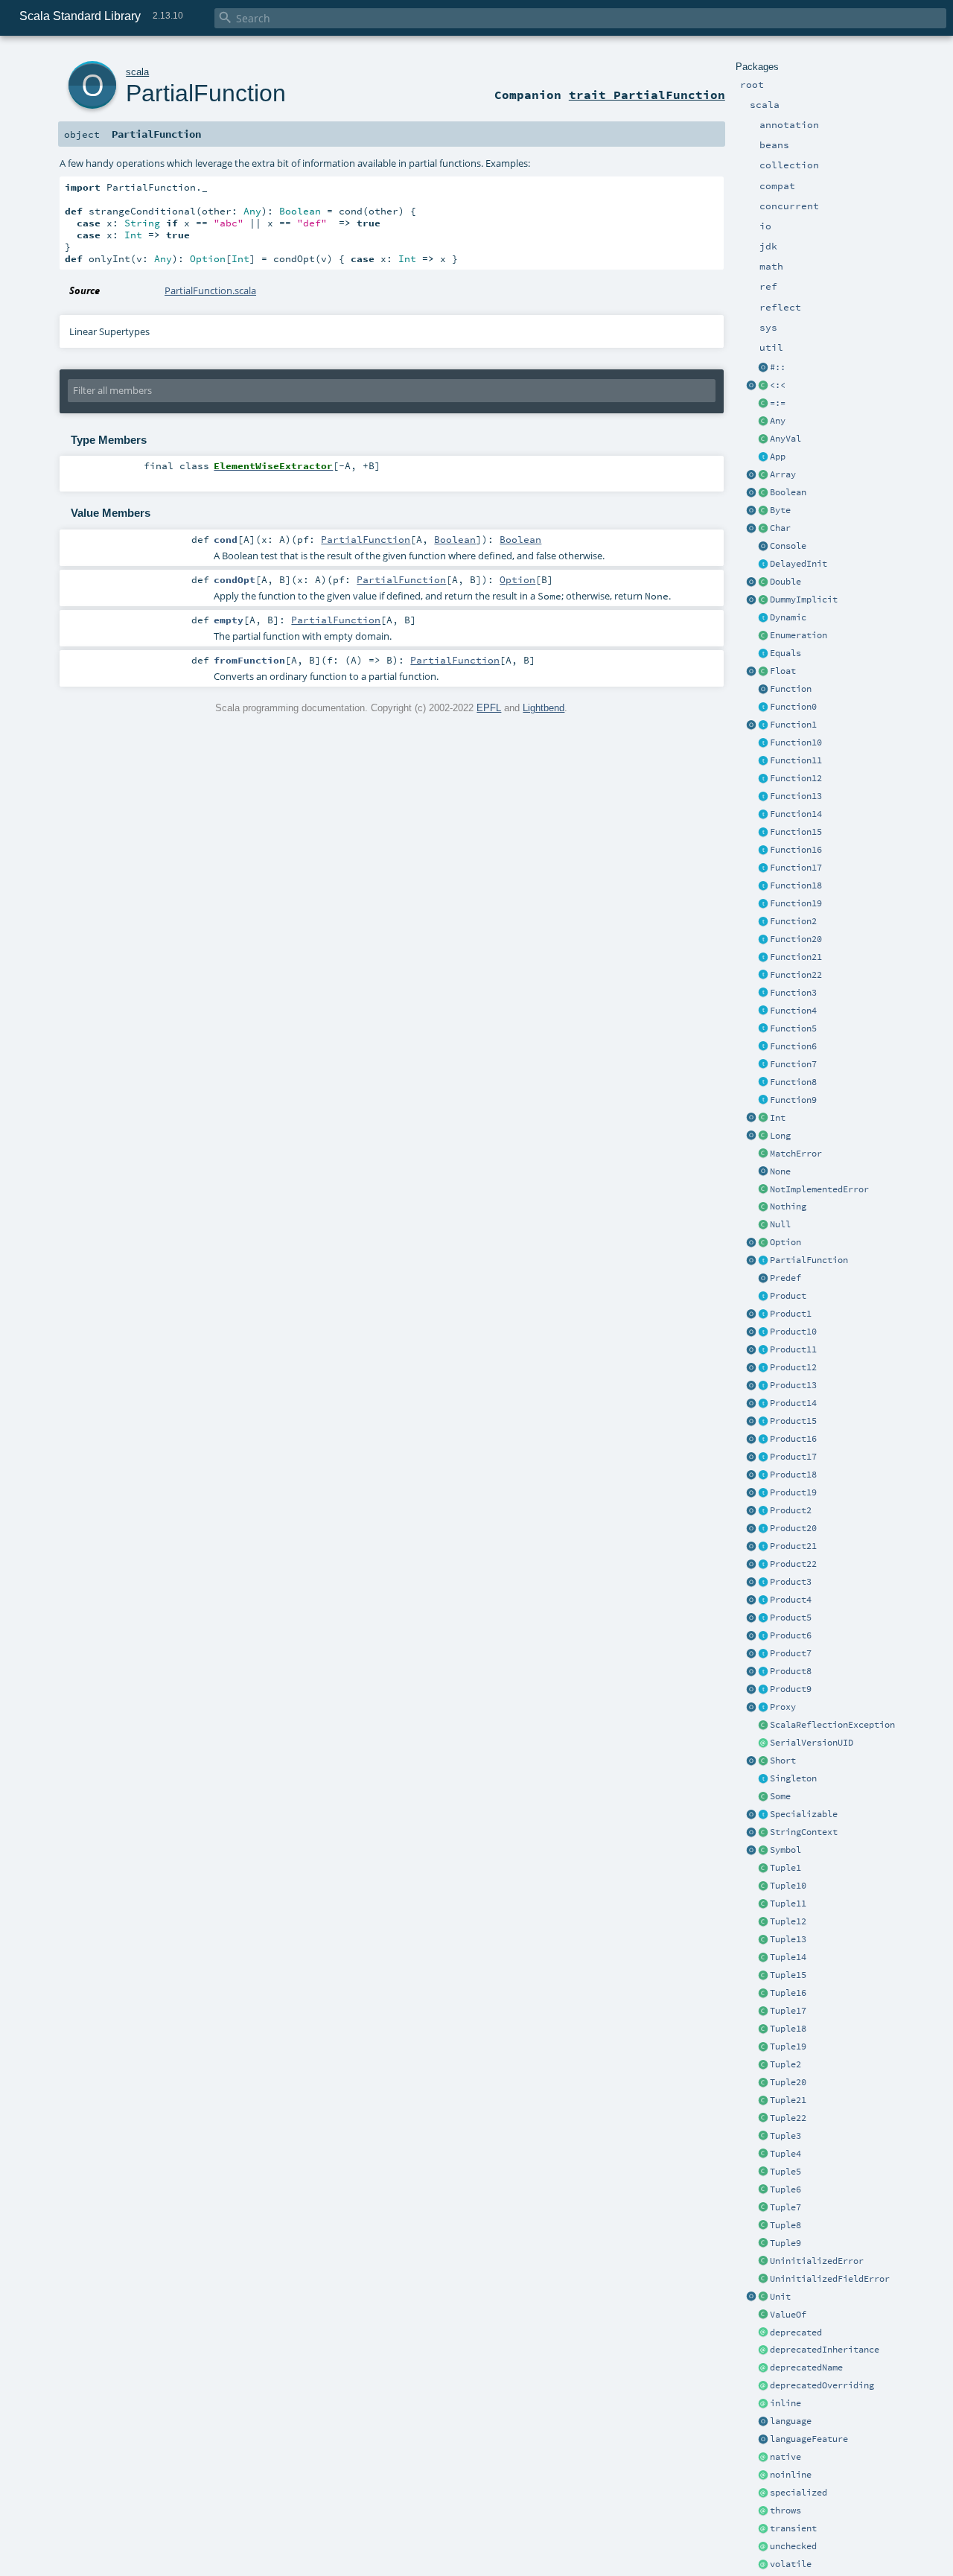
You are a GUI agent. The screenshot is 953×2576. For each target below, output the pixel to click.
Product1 (791, 1314)
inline (785, 2403)
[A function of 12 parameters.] (763, 779)
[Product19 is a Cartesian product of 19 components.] (763, 1493)
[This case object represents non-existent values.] (763, 1172)
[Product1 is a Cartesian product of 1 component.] (763, 1314)
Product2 (791, 1510)
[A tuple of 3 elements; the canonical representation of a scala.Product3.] (763, 2137)
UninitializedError (817, 2261)
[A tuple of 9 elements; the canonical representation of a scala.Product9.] (763, 2244)
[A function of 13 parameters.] (763, 797)
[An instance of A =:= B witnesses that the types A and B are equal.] (763, 404)
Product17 (793, 1457)
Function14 (796, 814)
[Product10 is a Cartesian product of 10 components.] (763, 1332)
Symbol (785, 1850)
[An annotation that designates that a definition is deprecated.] (763, 2333)
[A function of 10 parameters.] (763, 743)
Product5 (791, 1618)
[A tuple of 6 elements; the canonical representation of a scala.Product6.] (763, 2190)
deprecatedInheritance (825, 2350)
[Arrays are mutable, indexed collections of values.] (763, 475)
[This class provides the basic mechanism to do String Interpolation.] (763, 1833)
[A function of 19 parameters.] (763, 904)
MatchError (796, 1154)
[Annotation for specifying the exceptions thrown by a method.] (763, 2511)
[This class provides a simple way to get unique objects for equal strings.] (763, 1851)
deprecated (796, 2332)
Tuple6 (785, 2189)
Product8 (791, 1671)
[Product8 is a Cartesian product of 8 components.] (763, 1672)
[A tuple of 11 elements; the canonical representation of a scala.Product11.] (763, 1904)
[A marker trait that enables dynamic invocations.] (763, 618)
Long (780, 1136)
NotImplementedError (819, 1189)
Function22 (796, 975)
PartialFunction (809, 1260)
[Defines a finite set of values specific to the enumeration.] (763, 636)
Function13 (796, 796)
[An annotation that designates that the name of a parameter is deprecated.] (763, 2368)
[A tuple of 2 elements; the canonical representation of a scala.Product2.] (763, 2065)
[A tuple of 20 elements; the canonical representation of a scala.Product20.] (763, 2083)
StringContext (804, 1832)
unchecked (793, 2546)
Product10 (793, 1332)
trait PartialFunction (647, 95)
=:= (778, 403)
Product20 (793, 1528)
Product (788, 1296)
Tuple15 (788, 1975)
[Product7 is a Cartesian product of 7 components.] (763, 1654)
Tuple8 (785, 2225)
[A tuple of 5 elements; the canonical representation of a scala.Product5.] (763, 2172)
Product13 (793, 1385)
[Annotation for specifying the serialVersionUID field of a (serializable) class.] (763, 1743)
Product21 (793, 1546)
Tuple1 (785, 1868)
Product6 (791, 1635)
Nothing (788, 1206)
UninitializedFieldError (830, 2279)
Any (778, 421)
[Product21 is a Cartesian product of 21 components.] (763, 1547)
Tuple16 (788, 1993)
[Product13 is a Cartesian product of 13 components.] (763, 1386)
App (778, 457)
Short (783, 1761)
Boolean (788, 492)
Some (780, 1796)
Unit (780, 2297)
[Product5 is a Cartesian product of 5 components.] (763, 1618)
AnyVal (785, 439)
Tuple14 (788, 1957)
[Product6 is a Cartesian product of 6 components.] (763, 1636)
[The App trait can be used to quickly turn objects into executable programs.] (763, 457)
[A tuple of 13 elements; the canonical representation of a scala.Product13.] (763, 1940)
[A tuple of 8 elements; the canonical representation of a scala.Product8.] (763, 2226)
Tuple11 (788, 1904)
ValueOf (788, 2315)
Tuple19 (788, 2047)
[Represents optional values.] (763, 1243)
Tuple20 (788, 2082)
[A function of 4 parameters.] (763, 1011)
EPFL (489, 708)
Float (783, 671)
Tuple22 (788, 2118)
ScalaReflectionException (832, 1725)
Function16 (796, 850)
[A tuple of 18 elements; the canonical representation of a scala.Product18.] (763, 2029)
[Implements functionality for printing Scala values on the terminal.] (763, 547)
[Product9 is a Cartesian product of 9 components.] (763, 1690)
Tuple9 (785, 2243)
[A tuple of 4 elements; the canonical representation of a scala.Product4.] (763, 2154)
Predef (785, 1278)
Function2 (793, 921)
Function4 (793, 1011)
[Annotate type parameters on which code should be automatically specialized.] (763, 2493)
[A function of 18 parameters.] (763, 886)
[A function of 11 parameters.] (763, 761)
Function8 (793, 1082)
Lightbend (544, 708)
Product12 (793, 1367)
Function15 (796, 832)
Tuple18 (788, 2029)
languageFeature (809, 2439)
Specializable (804, 1814)
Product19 (793, 1492)
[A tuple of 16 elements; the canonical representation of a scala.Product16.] (763, 1994)
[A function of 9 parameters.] (763, 1101)
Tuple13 (788, 1939)
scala (137, 72)
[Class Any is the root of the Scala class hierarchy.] (763, 422)
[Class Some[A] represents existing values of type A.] (763, 1797)
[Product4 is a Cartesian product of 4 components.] (763, 1600)
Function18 (796, 885)
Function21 (796, 957)
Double (785, 582)
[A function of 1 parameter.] (763, 725)
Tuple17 (788, 2011)
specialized (799, 2493)
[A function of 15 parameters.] (763, 833)
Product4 (791, 1600)
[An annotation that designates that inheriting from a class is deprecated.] (763, 2350)
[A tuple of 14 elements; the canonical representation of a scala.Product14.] (763, 1958)
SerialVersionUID (812, 1743)
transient (793, 2528)
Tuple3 (785, 2136)
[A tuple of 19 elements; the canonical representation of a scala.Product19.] (763, 2047)
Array (783, 474)
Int (778, 1118)
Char (780, 528)
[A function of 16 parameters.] (763, 850)
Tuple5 (785, 2172)
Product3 (791, 1582)
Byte (780, 510)
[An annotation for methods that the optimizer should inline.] (763, 2404)
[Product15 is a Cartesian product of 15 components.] (763, 1422)
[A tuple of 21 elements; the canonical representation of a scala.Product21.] (763, 2101)
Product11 (793, 1349)
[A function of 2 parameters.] (763, 922)
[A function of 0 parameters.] (763, 707)
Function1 (793, 725)
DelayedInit (799, 564)
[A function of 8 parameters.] (763, 1083)
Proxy (783, 1707)
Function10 (796, 742)
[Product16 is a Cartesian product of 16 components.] (763, 1440)
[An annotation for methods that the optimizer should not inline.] (763, 2475)
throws (785, 2510)
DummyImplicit (804, 600)
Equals (785, 653)
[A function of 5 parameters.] (763, 1029)
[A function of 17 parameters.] (763, 868)
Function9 (793, 1100)
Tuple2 (785, 2064)
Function (791, 689)
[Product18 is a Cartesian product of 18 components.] (763, 1475)
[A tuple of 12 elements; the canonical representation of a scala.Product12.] (763, 1922)
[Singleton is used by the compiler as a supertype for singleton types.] (763, 1779)
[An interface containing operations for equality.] (763, 654)
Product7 (791, 1653)
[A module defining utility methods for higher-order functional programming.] (763, 690)
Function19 (796, 903)
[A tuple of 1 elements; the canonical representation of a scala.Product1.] (763, 1869)
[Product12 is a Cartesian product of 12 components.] (763, 1368)
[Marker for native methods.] (763, 2458)
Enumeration (799, 635)
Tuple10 (788, 1886)
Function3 (793, 993)
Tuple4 (785, 2154)
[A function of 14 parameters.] (763, 815)
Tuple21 (788, 2100)
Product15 (793, 1421)
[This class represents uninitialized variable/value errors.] (763, 2262)
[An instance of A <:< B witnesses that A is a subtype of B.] (763, 386)
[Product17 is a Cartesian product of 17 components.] (763, 1457)
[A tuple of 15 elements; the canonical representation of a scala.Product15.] (763, 1976)
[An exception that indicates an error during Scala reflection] (763, 1726)
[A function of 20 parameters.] (763, 940)
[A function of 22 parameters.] (763, 976)
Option (785, 1242)
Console (788, 546)
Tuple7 (785, 2207)
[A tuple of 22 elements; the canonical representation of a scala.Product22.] (763, 2119)
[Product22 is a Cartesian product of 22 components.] (763, 1565)
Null (780, 1224)
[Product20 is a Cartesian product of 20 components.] (763, 1529)
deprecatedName (806, 2367)
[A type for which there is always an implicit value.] (763, 600)
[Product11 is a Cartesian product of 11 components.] (763, 1350)
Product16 (793, 1439)
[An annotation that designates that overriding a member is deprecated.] (763, 2386)
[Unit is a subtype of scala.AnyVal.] (763, 2297)
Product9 (791, 1689)
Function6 (793, 1046)
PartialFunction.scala (210, 290)
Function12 (796, 778)
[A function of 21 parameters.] (763, 958)
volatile (791, 2564)
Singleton (793, 1778)
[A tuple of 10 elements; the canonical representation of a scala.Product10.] (763, 1886)
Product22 (793, 1564)
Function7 (793, 1064)
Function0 (793, 707)
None (780, 1171)
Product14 (793, 1403)
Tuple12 (788, 1921)
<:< (778, 385)
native (785, 2457)
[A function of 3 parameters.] (763, 993)
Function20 (796, 939)
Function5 (793, 1028)
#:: (778, 367)
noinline (791, 2475)
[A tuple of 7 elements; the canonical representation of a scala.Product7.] (763, 2208)
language (791, 2421)
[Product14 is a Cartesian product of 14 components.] (763, 1404)
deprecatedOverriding (822, 2385)
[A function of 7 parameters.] (763, 1065)
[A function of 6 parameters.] (763, 1047)
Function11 (796, 760)
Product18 (793, 1475)
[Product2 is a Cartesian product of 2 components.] (763, 1511)
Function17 (796, 868)
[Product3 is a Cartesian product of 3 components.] (763, 1583)
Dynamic (788, 617)
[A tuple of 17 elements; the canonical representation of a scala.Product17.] (763, 2011)
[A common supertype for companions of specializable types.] (763, 1815)
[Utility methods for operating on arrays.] (751, 475)
